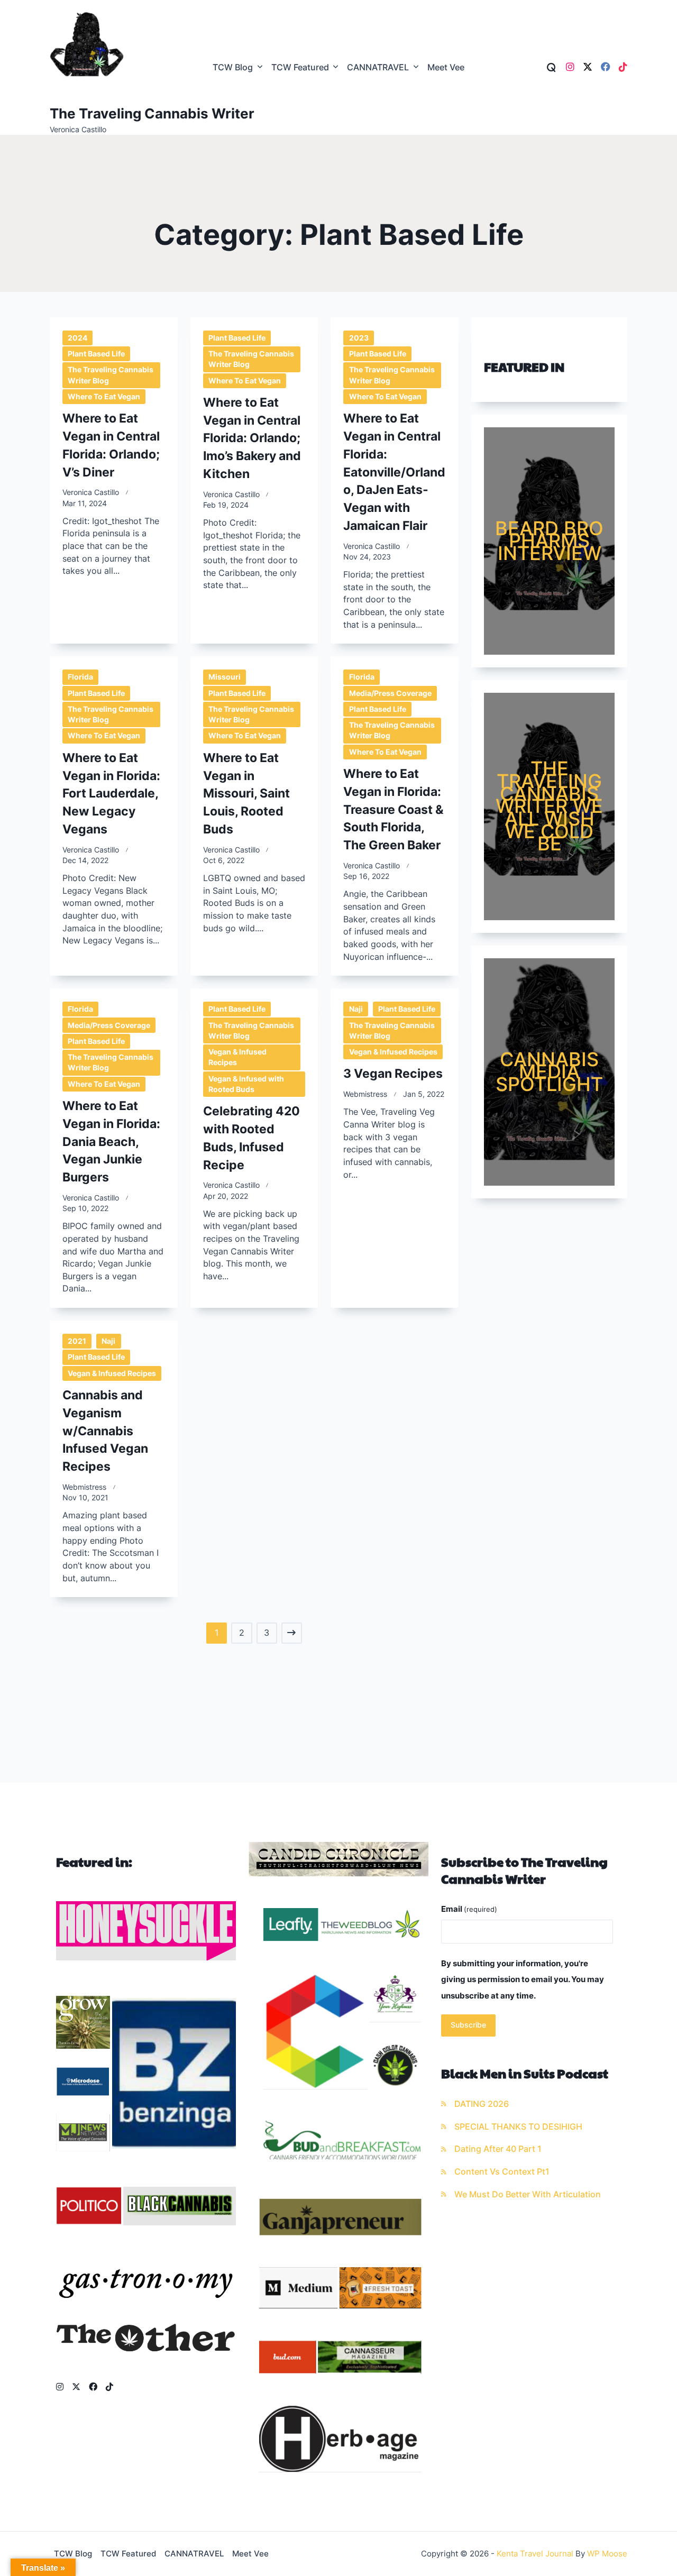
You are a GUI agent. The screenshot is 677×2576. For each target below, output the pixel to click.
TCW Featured (300, 67)
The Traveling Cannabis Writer (152, 113)
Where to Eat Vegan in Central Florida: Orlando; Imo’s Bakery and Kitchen (252, 438)
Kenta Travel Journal (535, 2554)
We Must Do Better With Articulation (528, 2194)
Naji (356, 1009)
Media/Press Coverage (390, 693)
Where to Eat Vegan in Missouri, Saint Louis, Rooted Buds (246, 793)
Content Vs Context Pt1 (502, 2172)
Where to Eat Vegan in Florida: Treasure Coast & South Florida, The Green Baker (394, 809)
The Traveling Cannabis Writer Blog (111, 375)
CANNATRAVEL (378, 67)
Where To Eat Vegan (104, 397)
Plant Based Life (96, 354)
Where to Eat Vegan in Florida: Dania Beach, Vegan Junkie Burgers (111, 1141)
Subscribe (468, 2025)
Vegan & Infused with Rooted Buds (246, 1084)
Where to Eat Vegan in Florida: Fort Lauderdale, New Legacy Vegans (111, 793)
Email (469, 1909)
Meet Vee (446, 67)
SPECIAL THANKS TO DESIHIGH (518, 2127)
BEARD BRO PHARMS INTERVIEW (549, 541)
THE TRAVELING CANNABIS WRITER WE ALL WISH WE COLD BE (549, 806)
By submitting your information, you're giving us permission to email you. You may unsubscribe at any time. (523, 1979)
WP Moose (607, 2554)
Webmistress (365, 1094)
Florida (80, 677)
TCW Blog (233, 67)
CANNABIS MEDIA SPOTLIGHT (549, 1072)
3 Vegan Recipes (393, 1073)
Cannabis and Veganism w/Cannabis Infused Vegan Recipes (105, 1431)
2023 (359, 338)
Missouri (225, 677)
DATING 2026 (482, 2104)
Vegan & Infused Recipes (237, 1057)
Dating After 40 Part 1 (498, 2149)
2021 (77, 1341)
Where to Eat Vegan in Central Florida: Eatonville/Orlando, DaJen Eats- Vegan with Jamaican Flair (394, 472)
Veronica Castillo (91, 492)
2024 (77, 338)
